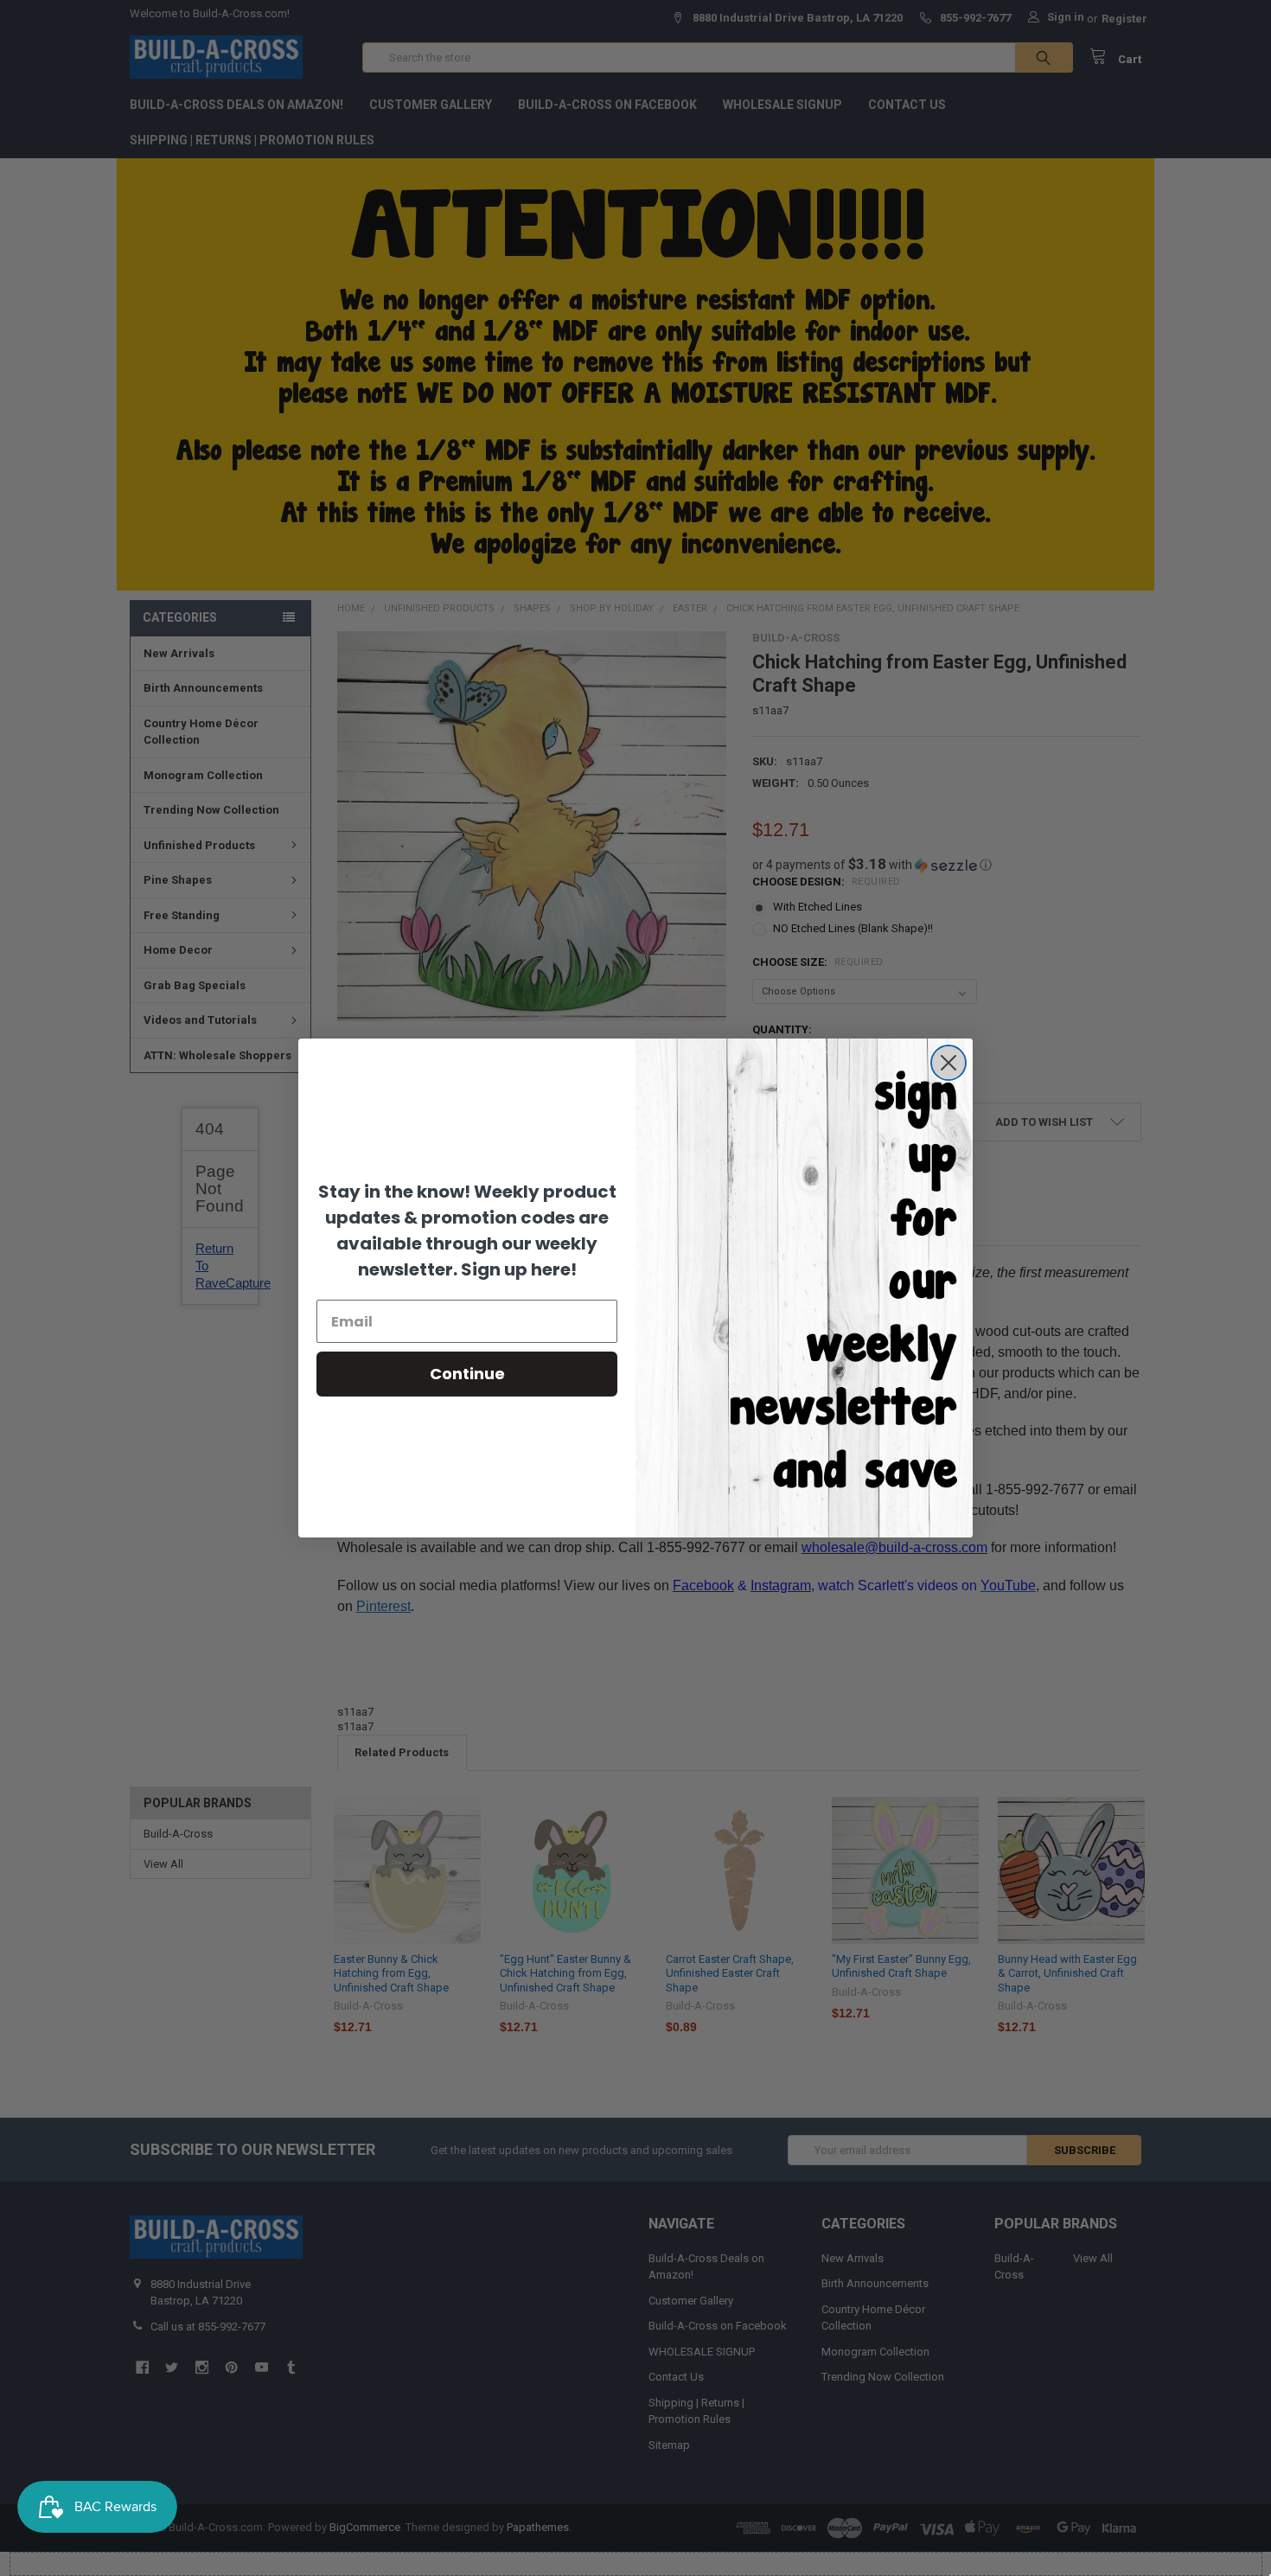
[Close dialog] (948, 1063)
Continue (467, 1374)
